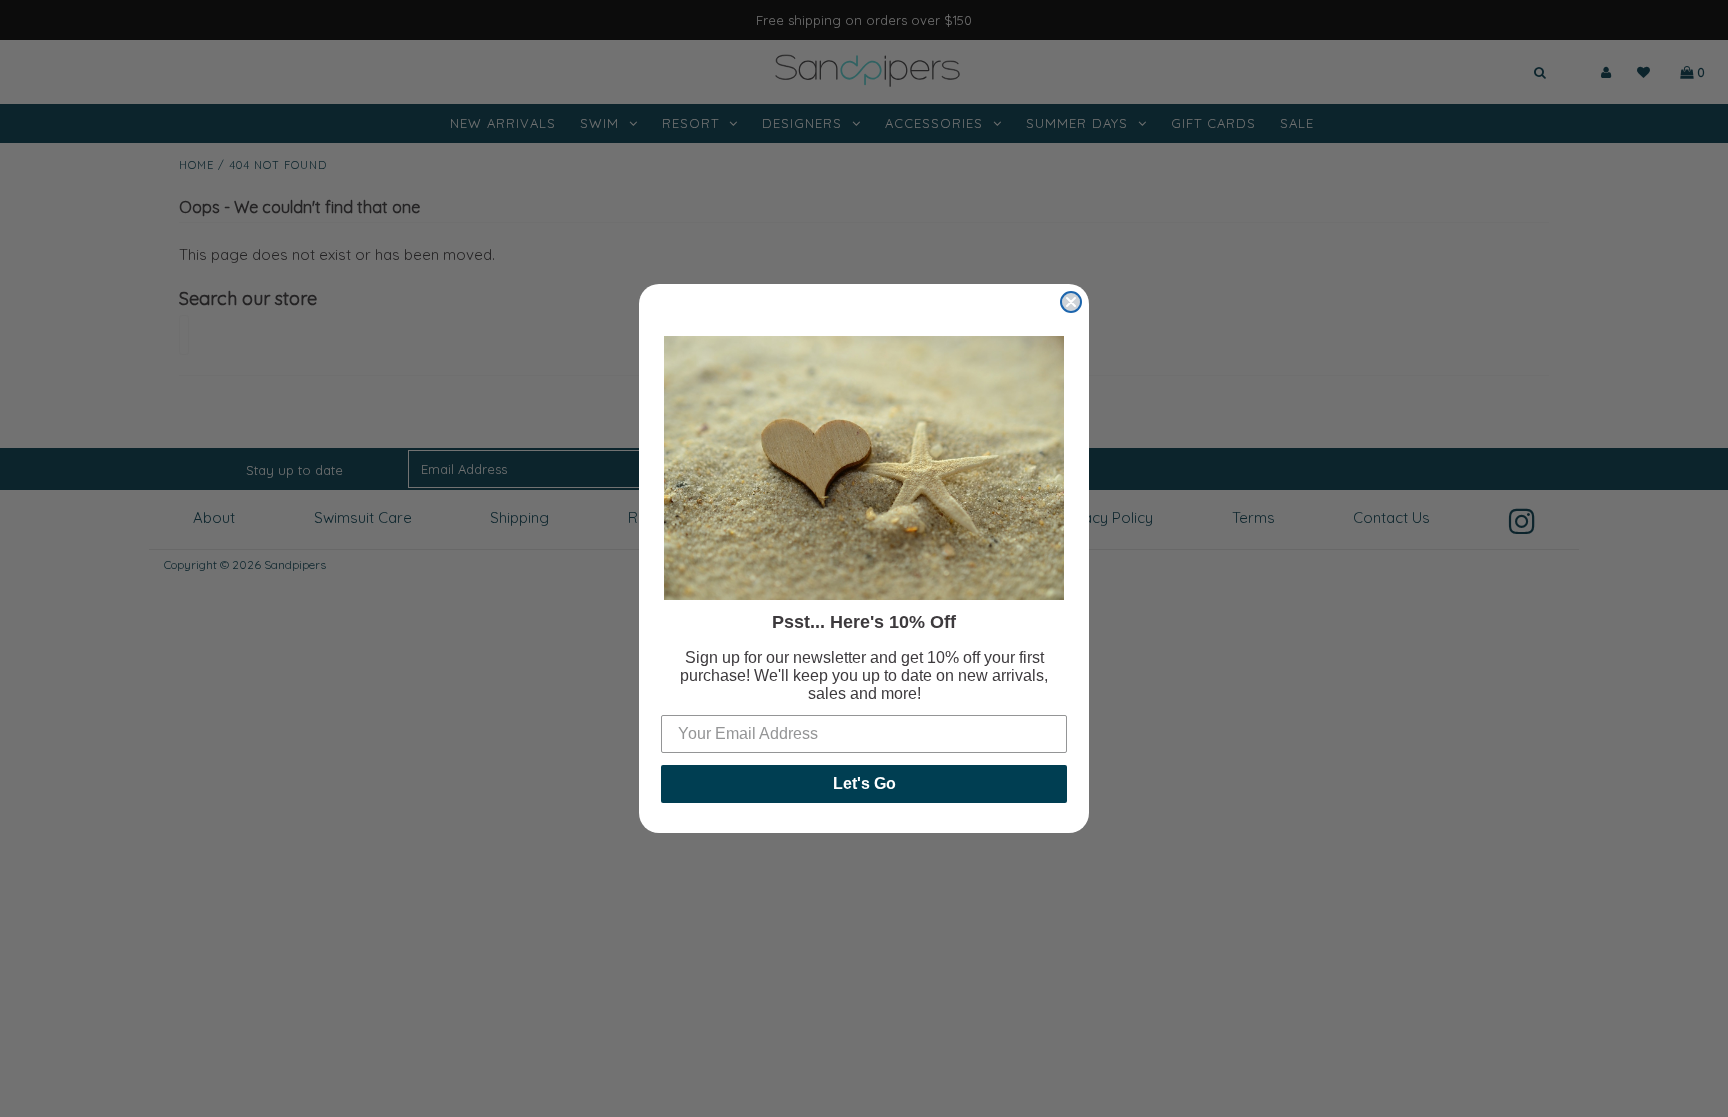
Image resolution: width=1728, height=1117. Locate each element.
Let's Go (864, 783)
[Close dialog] (1071, 302)
